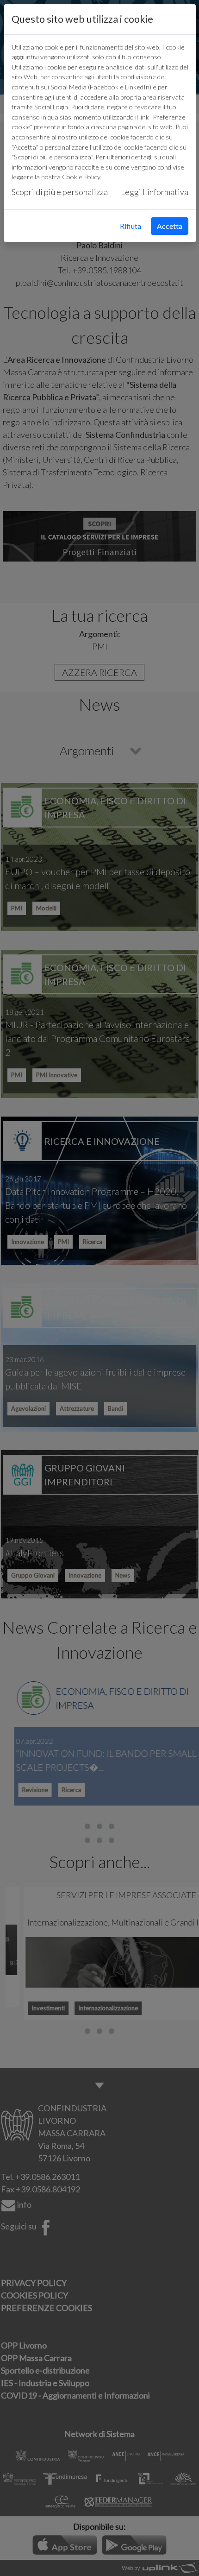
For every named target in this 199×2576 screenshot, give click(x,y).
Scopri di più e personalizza (60, 192)
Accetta (170, 226)
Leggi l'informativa (155, 192)
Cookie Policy (81, 177)
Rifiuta (131, 226)
